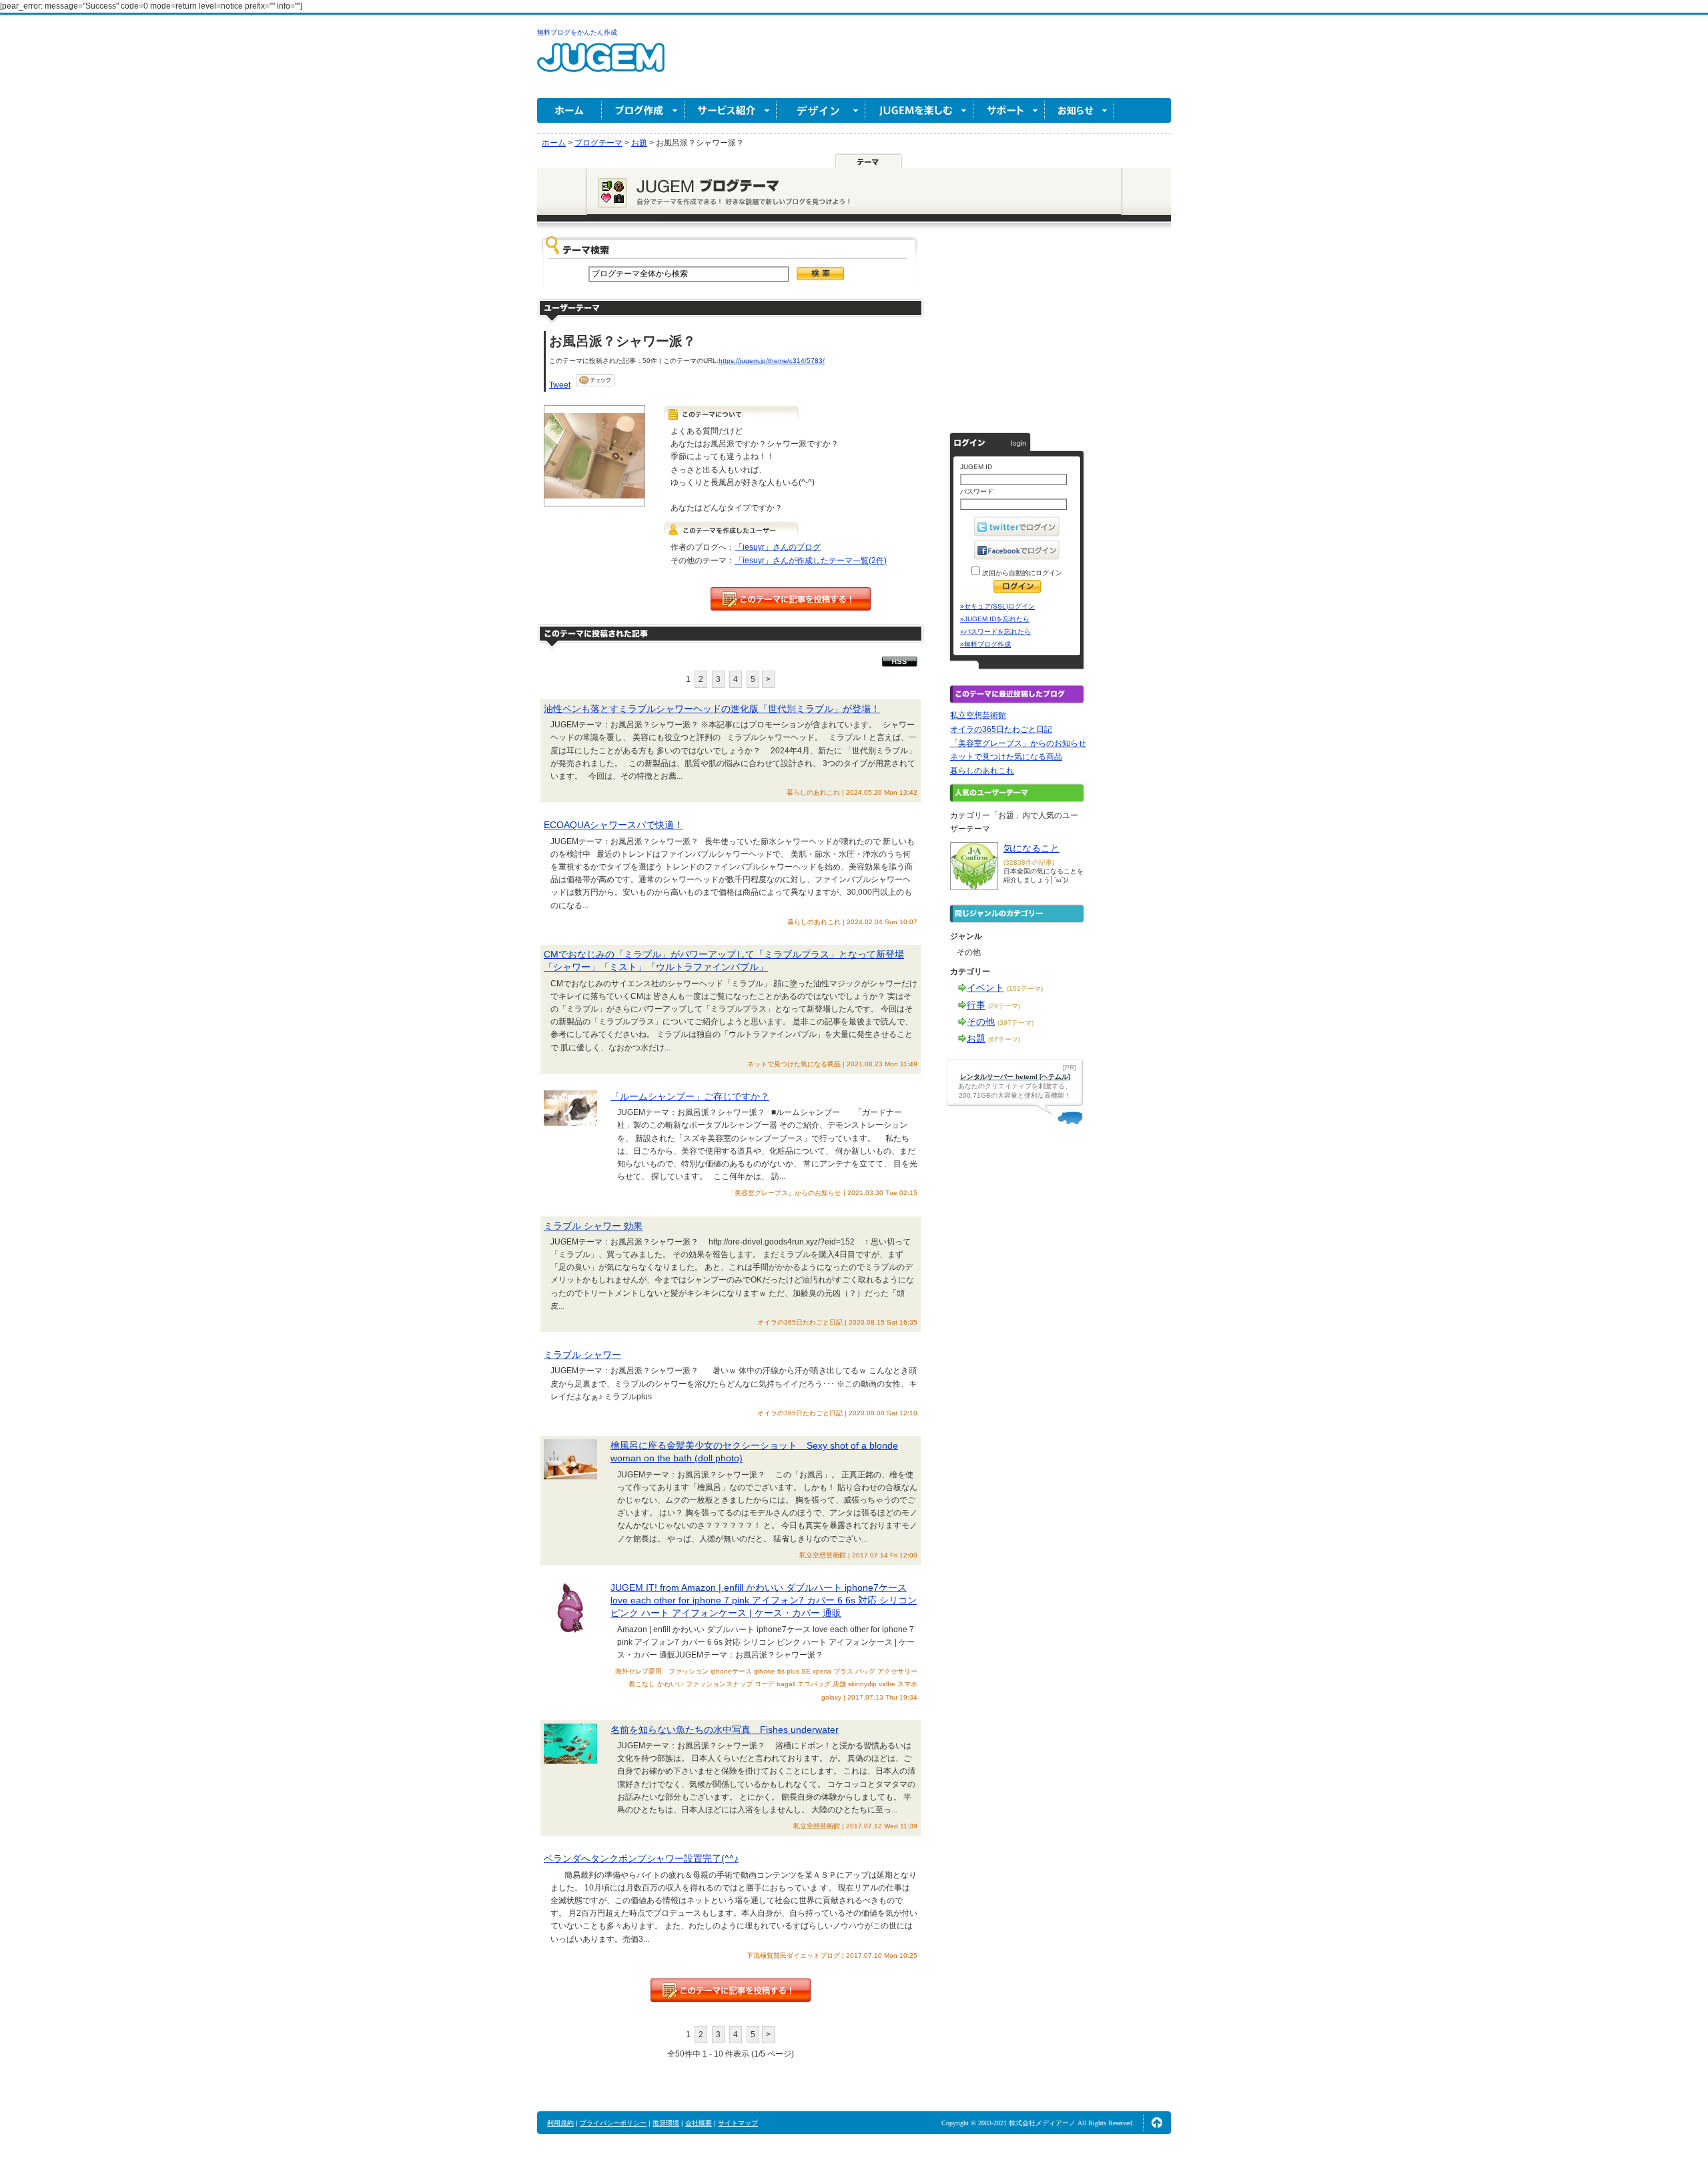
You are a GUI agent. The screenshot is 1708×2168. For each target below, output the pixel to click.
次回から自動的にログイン (1021, 573)
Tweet (560, 385)
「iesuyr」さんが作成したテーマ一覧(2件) (811, 561)
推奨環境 (666, 2123)
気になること (1031, 848)
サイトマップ (738, 2123)
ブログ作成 (643, 110)
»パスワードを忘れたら (995, 632)
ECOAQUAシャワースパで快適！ (613, 825)
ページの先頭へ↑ (1157, 2123)
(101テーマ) (1025, 989)
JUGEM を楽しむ (919, 110)
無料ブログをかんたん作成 (577, 32)
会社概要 (699, 2123)
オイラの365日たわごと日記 (1001, 729)
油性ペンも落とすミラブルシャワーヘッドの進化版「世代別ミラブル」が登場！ (712, 709)
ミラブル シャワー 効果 (593, 1226)
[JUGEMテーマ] (869, 161)
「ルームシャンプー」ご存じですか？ (690, 1096)
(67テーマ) (1004, 1039)
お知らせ (1080, 110)
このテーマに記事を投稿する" (731, 1990)
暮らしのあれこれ (982, 771)
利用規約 (560, 2123)
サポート (1009, 110)
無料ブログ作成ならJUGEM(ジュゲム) (601, 65)
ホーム (569, 110)
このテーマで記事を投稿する (791, 599)
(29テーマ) (1004, 1006)
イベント (985, 988)
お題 (976, 1038)
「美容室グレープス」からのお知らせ (1018, 743)
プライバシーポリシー (613, 2123)
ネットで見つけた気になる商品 (1006, 757)
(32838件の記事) (1029, 862)
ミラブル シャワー (582, 1355)
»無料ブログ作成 (985, 644)
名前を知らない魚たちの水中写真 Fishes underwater (725, 1730)
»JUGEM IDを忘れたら (995, 619)
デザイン (821, 110)
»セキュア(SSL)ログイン (997, 606)
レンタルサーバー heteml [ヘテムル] (1015, 1077)
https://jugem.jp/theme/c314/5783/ (772, 361)
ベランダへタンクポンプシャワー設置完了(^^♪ (641, 1858)
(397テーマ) (1015, 1023)
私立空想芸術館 (978, 715)
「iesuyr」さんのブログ (778, 547)
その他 (981, 1022)
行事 (976, 1005)
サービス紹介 (731, 110)
